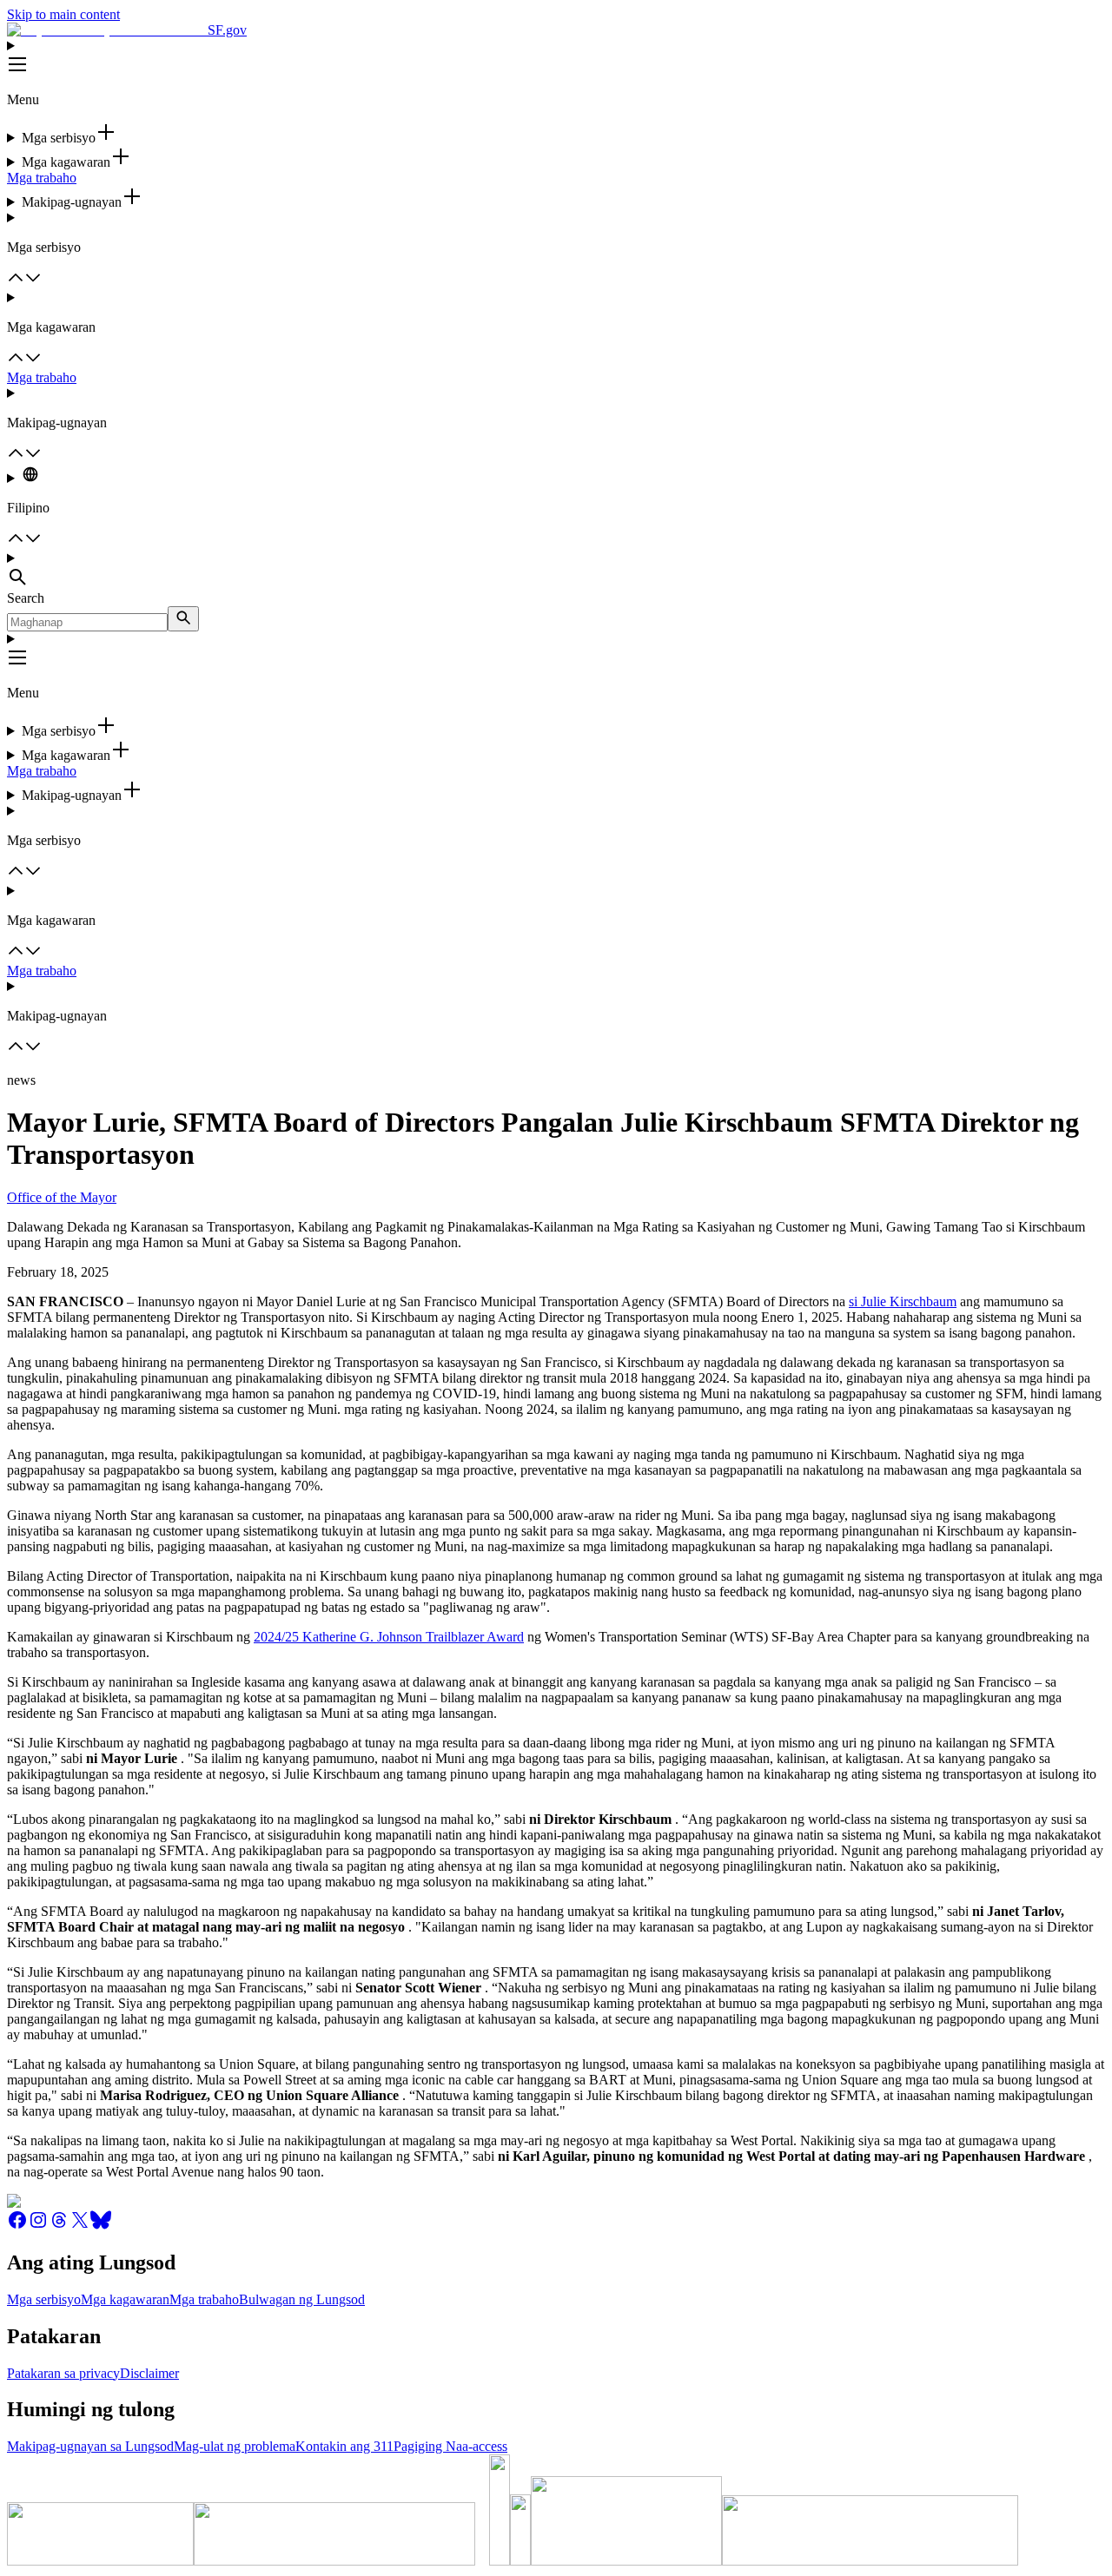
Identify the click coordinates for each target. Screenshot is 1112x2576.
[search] (183, 619)
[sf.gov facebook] (17, 2226)
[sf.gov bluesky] (101, 2226)
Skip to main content (63, 14)
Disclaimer (149, 2373)
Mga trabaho (42, 178)
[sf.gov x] (80, 2226)
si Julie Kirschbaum (903, 1301)
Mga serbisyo (44, 2299)
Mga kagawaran (125, 2299)
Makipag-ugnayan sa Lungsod (90, 2446)
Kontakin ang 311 (344, 2446)
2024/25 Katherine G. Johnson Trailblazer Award (389, 1637)
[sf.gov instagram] (38, 2226)
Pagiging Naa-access (450, 2446)
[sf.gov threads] (59, 2226)
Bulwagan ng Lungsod (302, 2299)
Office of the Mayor (62, 1197)
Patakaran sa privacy (63, 2373)
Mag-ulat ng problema (235, 2446)
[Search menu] (556, 571)
